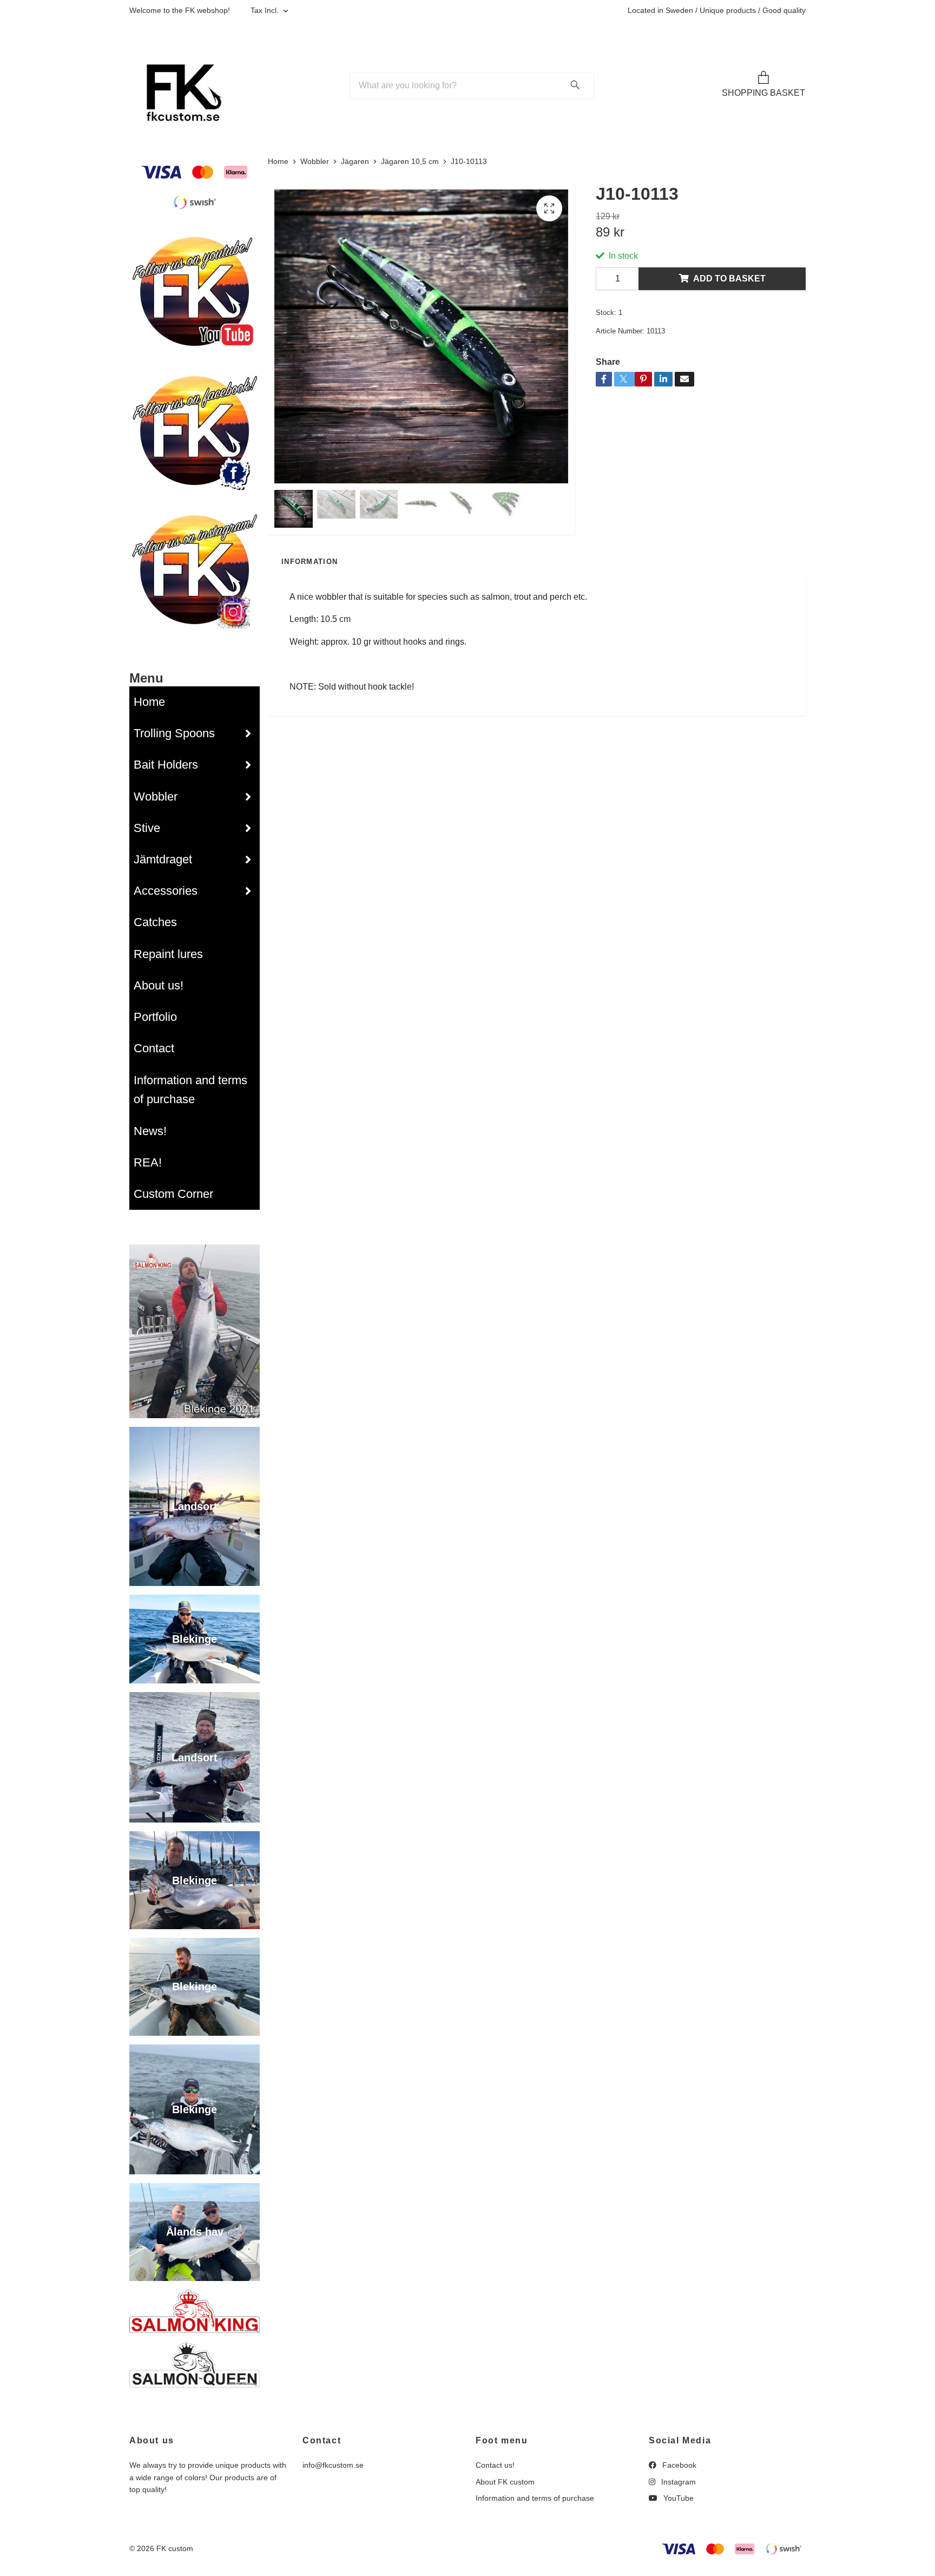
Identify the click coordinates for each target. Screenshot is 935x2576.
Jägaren (355, 161)
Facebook (678, 2465)
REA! (148, 1162)
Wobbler (156, 797)
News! (150, 1131)
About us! (159, 985)
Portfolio (155, 1017)
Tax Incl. (266, 10)
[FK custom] (180, 86)
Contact (154, 1048)
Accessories (166, 891)
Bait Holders (166, 765)
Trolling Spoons (174, 733)
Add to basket (729, 278)
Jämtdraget (163, 859)
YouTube (677, 2498)
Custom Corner (173, 1194)
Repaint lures (168, 954)
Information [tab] (310, 562)
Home (149, 702)
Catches (155, 922)
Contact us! (495, 2465)
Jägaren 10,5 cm (410, 161)
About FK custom (505, 2482)
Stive (147, 828)
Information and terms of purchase (190, 1090)
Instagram (677, 2482)
